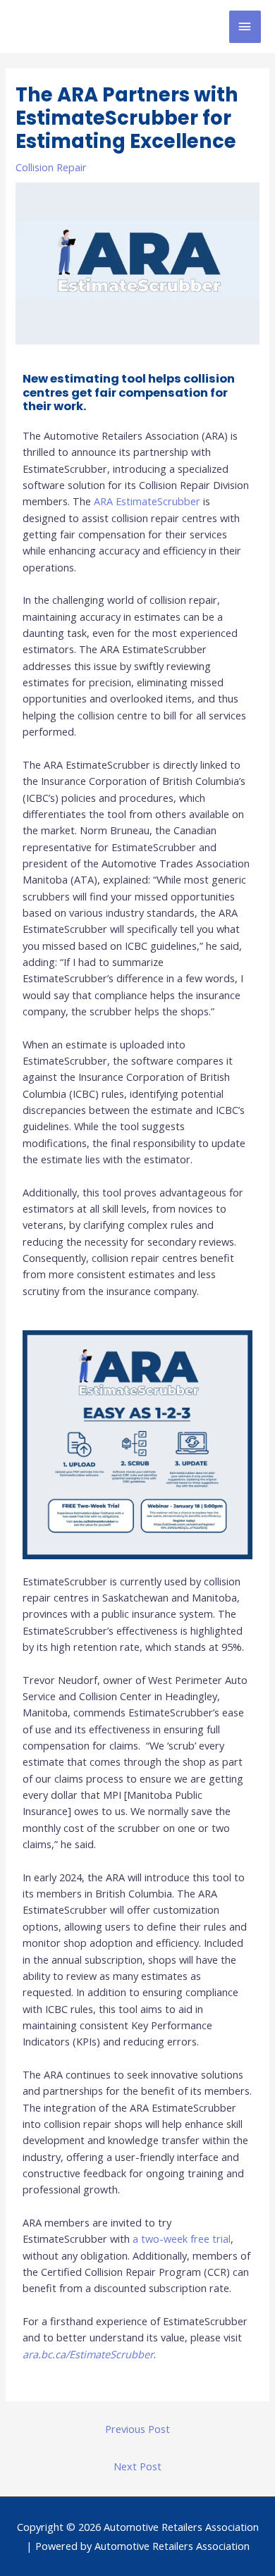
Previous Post (137, 2429)
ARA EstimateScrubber (147, 501)
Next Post (137, 2466)
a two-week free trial (182, 2238)
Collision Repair (51, 167)
